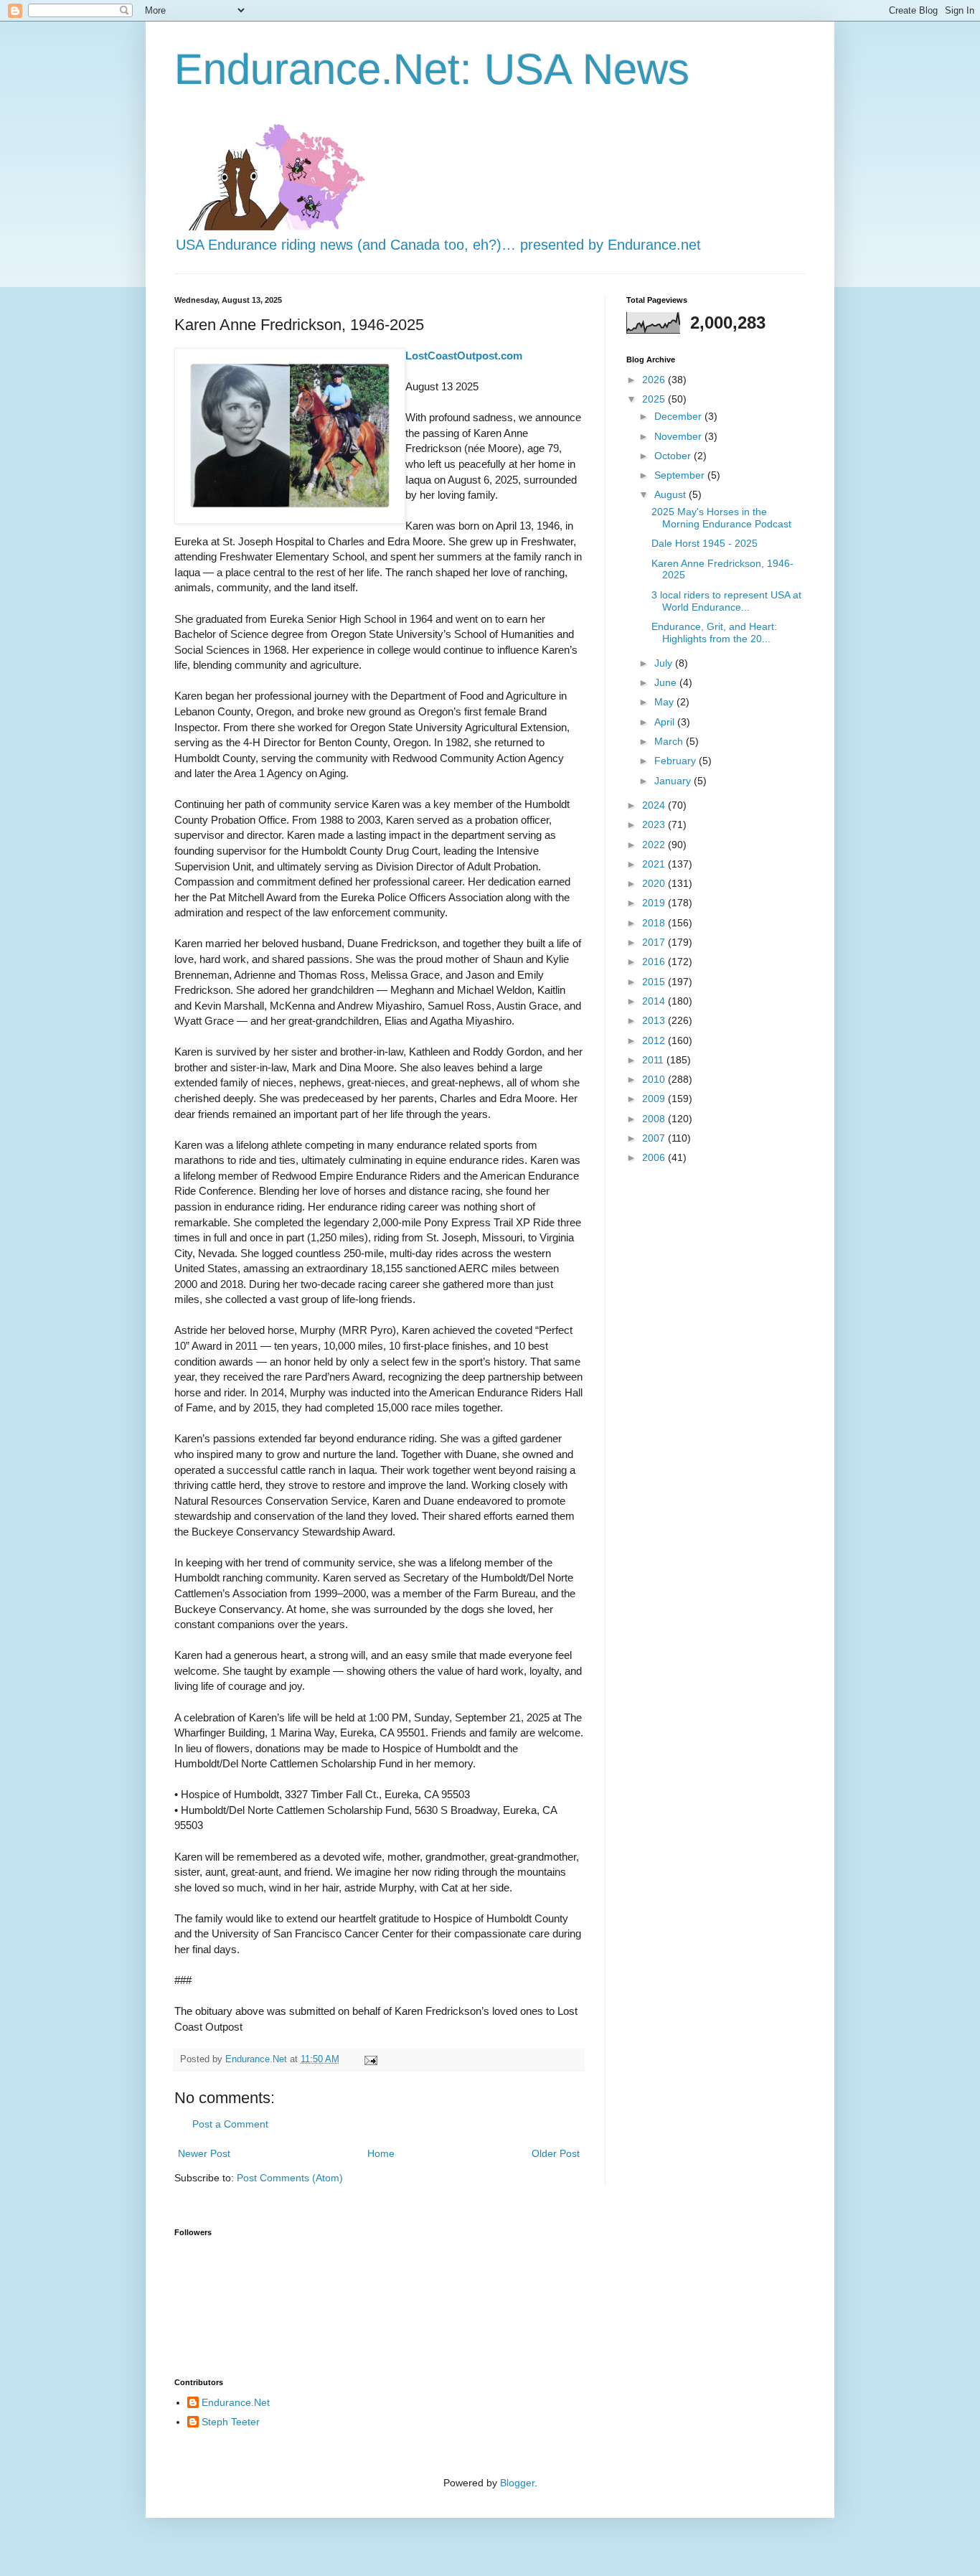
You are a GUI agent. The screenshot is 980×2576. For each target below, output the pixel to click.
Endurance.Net (236, 2402)
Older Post (556, 2153)
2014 (655, 1001)
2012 (655, 1040)
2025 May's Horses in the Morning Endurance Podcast (721, 518)
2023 (655, 824)
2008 (655, 1119)
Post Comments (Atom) (290, 2178)
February (677, 761)
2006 (655, 1157)
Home (381, 2153)
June (667, 682)
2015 (655, 982)
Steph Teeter (231, 2422)
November (679, 436)
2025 (655, 399)
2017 (655, 942)
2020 (655, 883)
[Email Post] (370, 2059)
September (681, 475)
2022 (655, 845)
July (665, 663)
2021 (655, 864)
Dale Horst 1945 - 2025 (705, 543)
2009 (655, 1099)
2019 (655, 903)
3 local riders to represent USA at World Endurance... (726, 601)
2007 (655, 1138)
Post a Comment (230, 2124)
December (679, 416)
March (670, 741)
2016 (655, 962)
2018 (655, 923)
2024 (655, 805)
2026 (655, 380)
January (674, 781)
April (666, 722)
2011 (654, 1060)
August (672, 494)
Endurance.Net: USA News (432, 69)
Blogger (517, 2483)
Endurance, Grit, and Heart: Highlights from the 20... (714, 633)
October (674, 456)
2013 (655, 1020)
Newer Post (204, 2153)
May (665, 702)
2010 (655, 1079)
